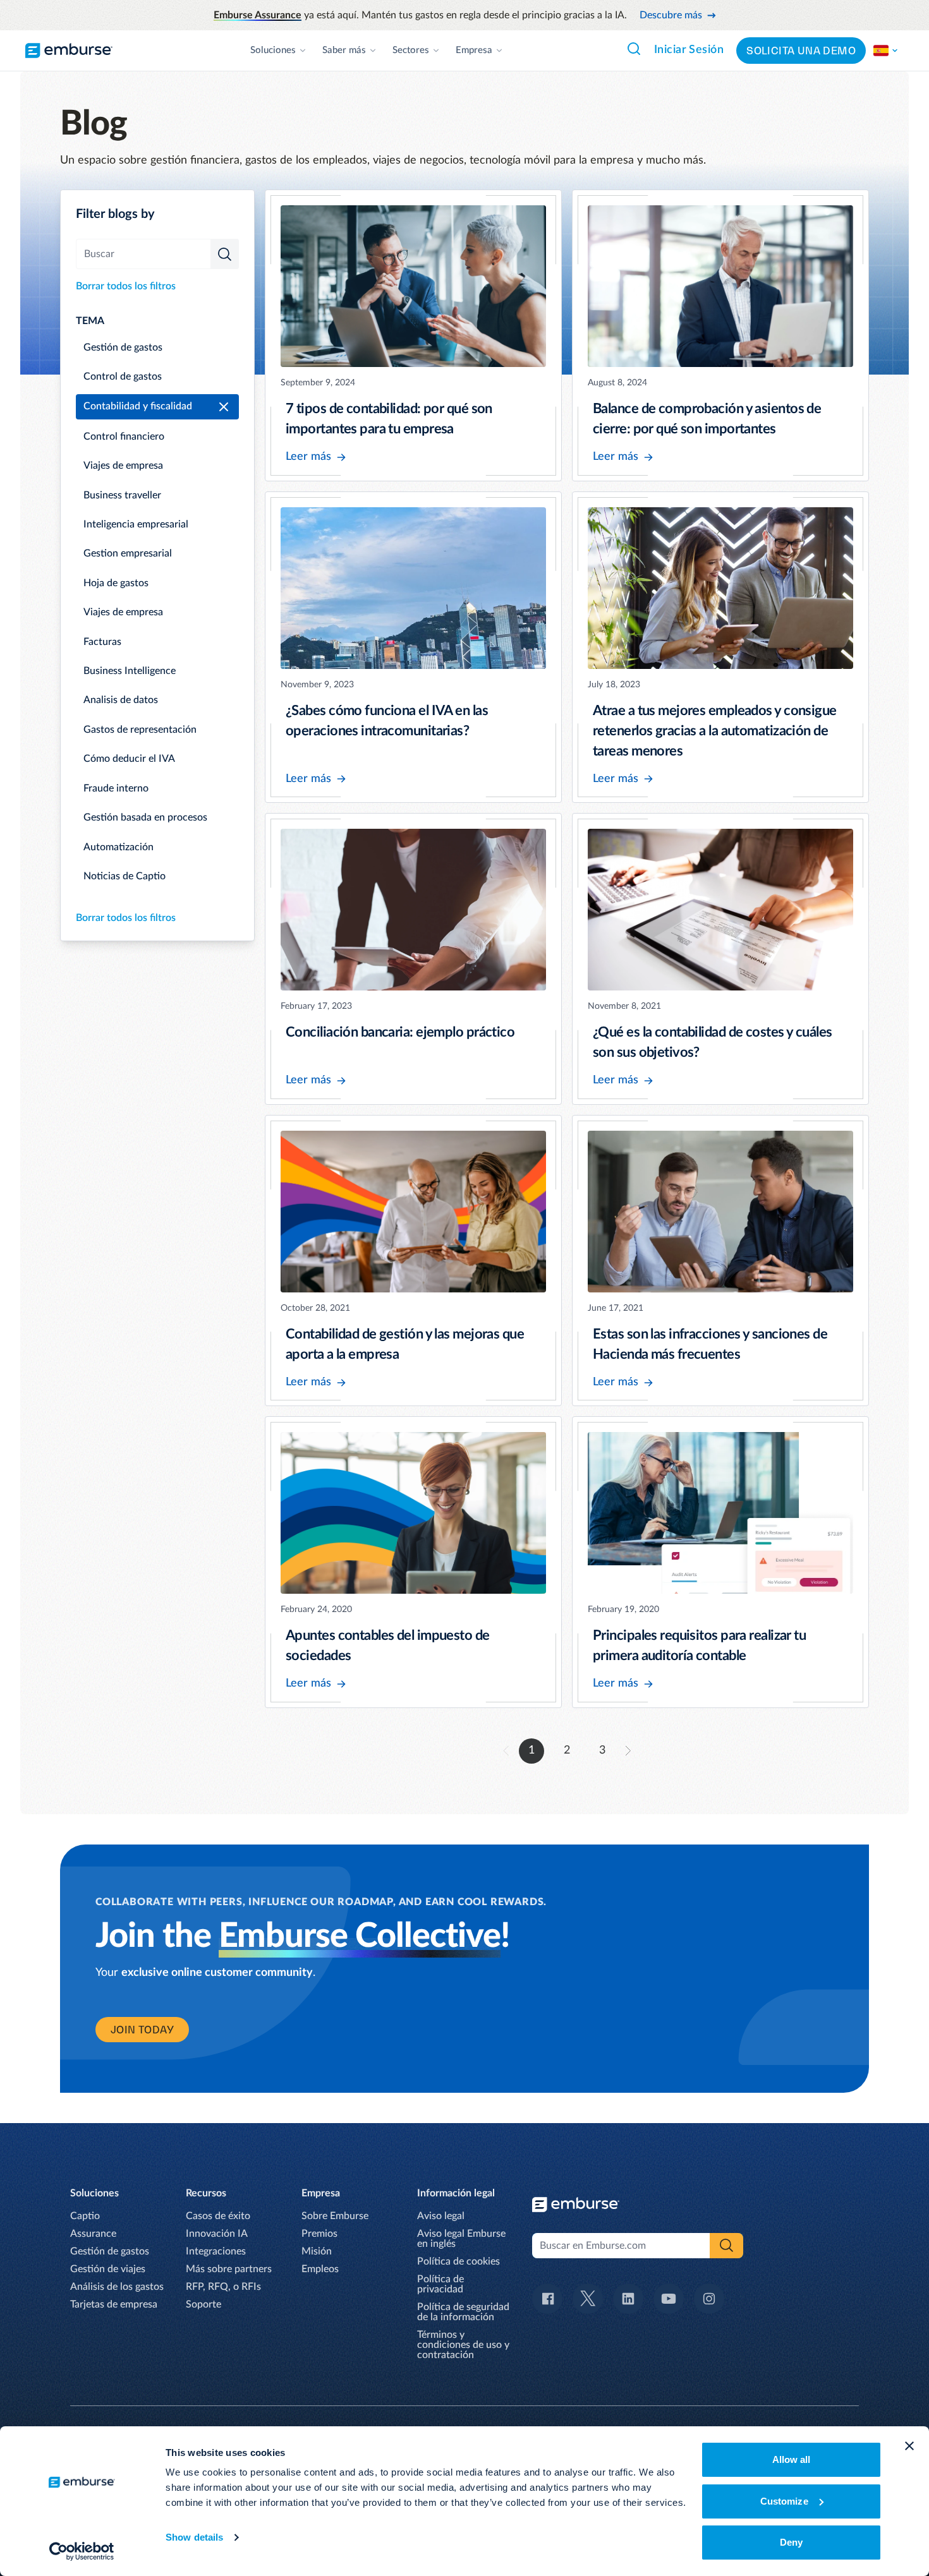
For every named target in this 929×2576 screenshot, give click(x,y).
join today (142, 2030)
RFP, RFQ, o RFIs (223, 2287)
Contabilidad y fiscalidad (138, 406)
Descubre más (671, 15)
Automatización (118, 847)
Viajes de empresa (123, 466)
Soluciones (273, 50)
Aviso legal (441, 2216)
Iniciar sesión (689, 50)
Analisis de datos (121, 700)
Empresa (474, 50)
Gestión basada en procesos (145, 817)
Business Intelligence (130, 671)
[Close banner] (909, 2446)
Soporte (203, 2304)
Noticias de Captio (124, 876)
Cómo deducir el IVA (129, 759)
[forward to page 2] (628, 1751)
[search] (225, 254)
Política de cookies (458, 2261)
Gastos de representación (140, 730)
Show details (194, 2537)
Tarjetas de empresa (114, 2304)
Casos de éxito (218, 2216)
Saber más (344, 50)
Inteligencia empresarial (136, 524)
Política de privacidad (440, 2284)
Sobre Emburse (335, 2216)
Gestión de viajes (108, 2269)
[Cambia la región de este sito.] (886, 51)
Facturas (102, 642)
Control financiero (124, 436)
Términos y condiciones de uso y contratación (463, 2345)
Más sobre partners (229, 2269)
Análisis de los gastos (117, 2287)
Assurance (93, 2234)
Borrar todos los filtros (126, 286)
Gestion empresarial (128, 553)
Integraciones (216, 2251)
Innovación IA (217, 2234)
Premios (319, 2234)
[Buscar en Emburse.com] (634, 49)
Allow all (792, 2459)
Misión (317, 2251)
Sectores (411, 50)
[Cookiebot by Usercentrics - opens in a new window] (82, 2551)
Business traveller (122, 495)
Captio (85, 2216)
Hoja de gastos (116, 583)
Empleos (320, 2269)
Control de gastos (123, 376)
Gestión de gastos (123, 347)
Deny (791, 2542)
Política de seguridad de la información (463, 2312)
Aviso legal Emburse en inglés (461, 2239)
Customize (784, 2501)
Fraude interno (116, 788)
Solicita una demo (801, 51)
